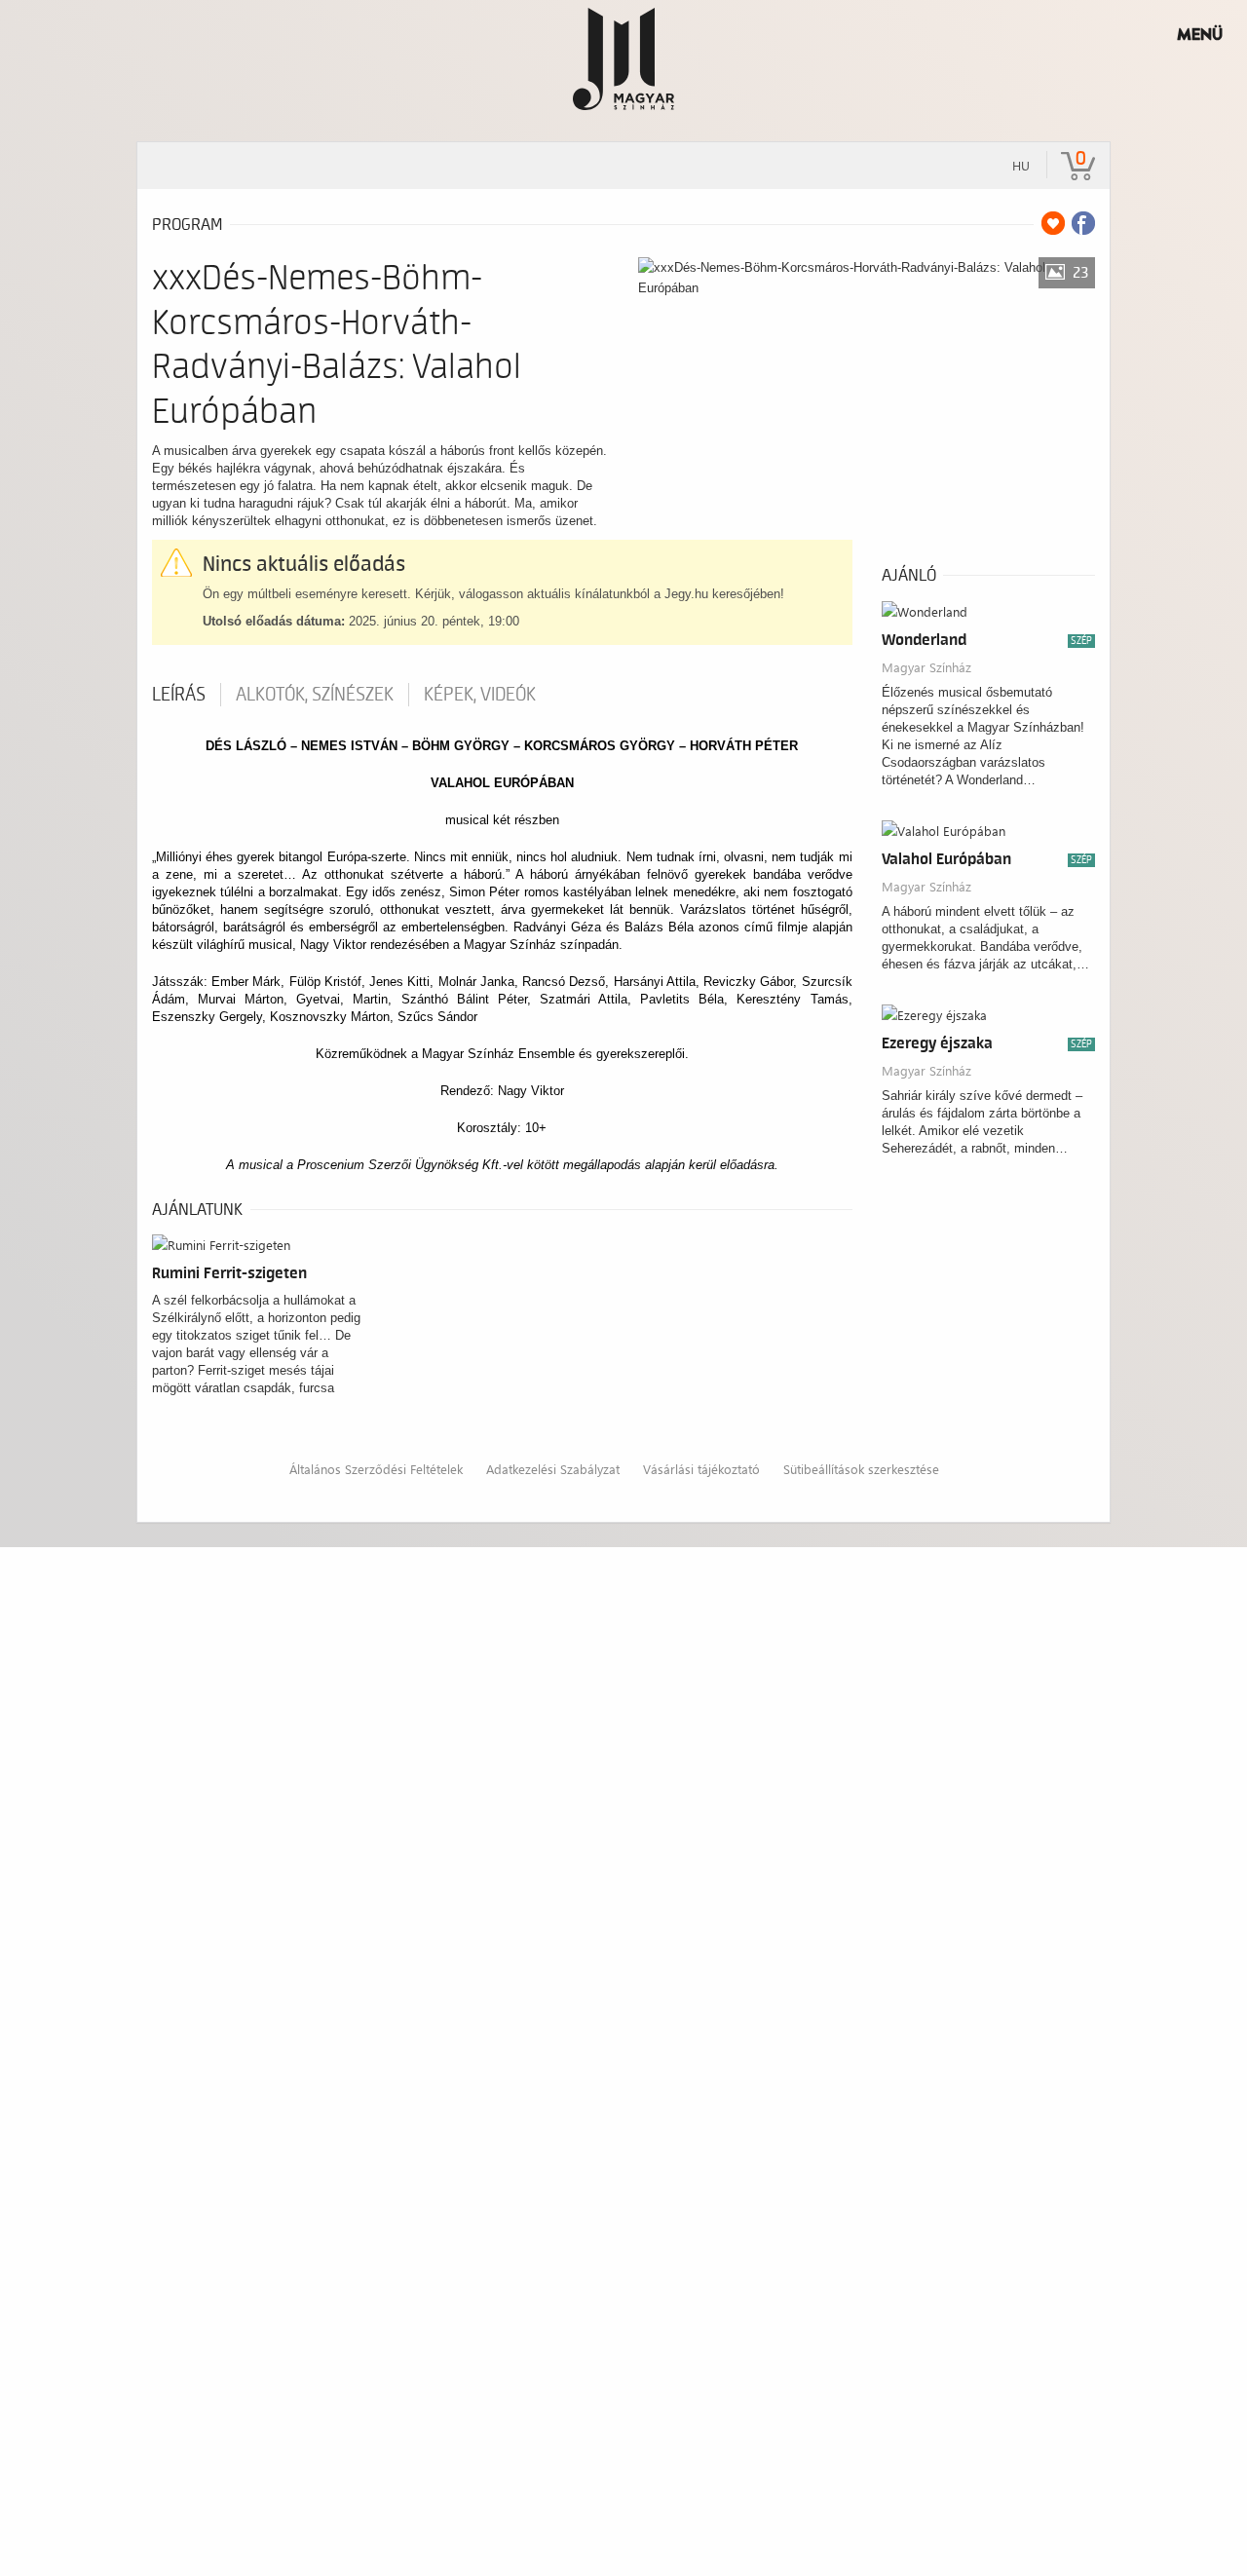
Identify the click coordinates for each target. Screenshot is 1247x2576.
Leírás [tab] (179, 695)
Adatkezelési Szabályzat (553, 1469)
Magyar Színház (926, 667)
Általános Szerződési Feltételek (376, 1469)
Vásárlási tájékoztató (701, 1469)
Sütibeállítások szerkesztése (861, 1469)
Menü (1200, 34)
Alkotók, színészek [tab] (315, 695)
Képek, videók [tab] (480, 695)
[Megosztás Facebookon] (1083, 223)
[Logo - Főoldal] (624, 58)
